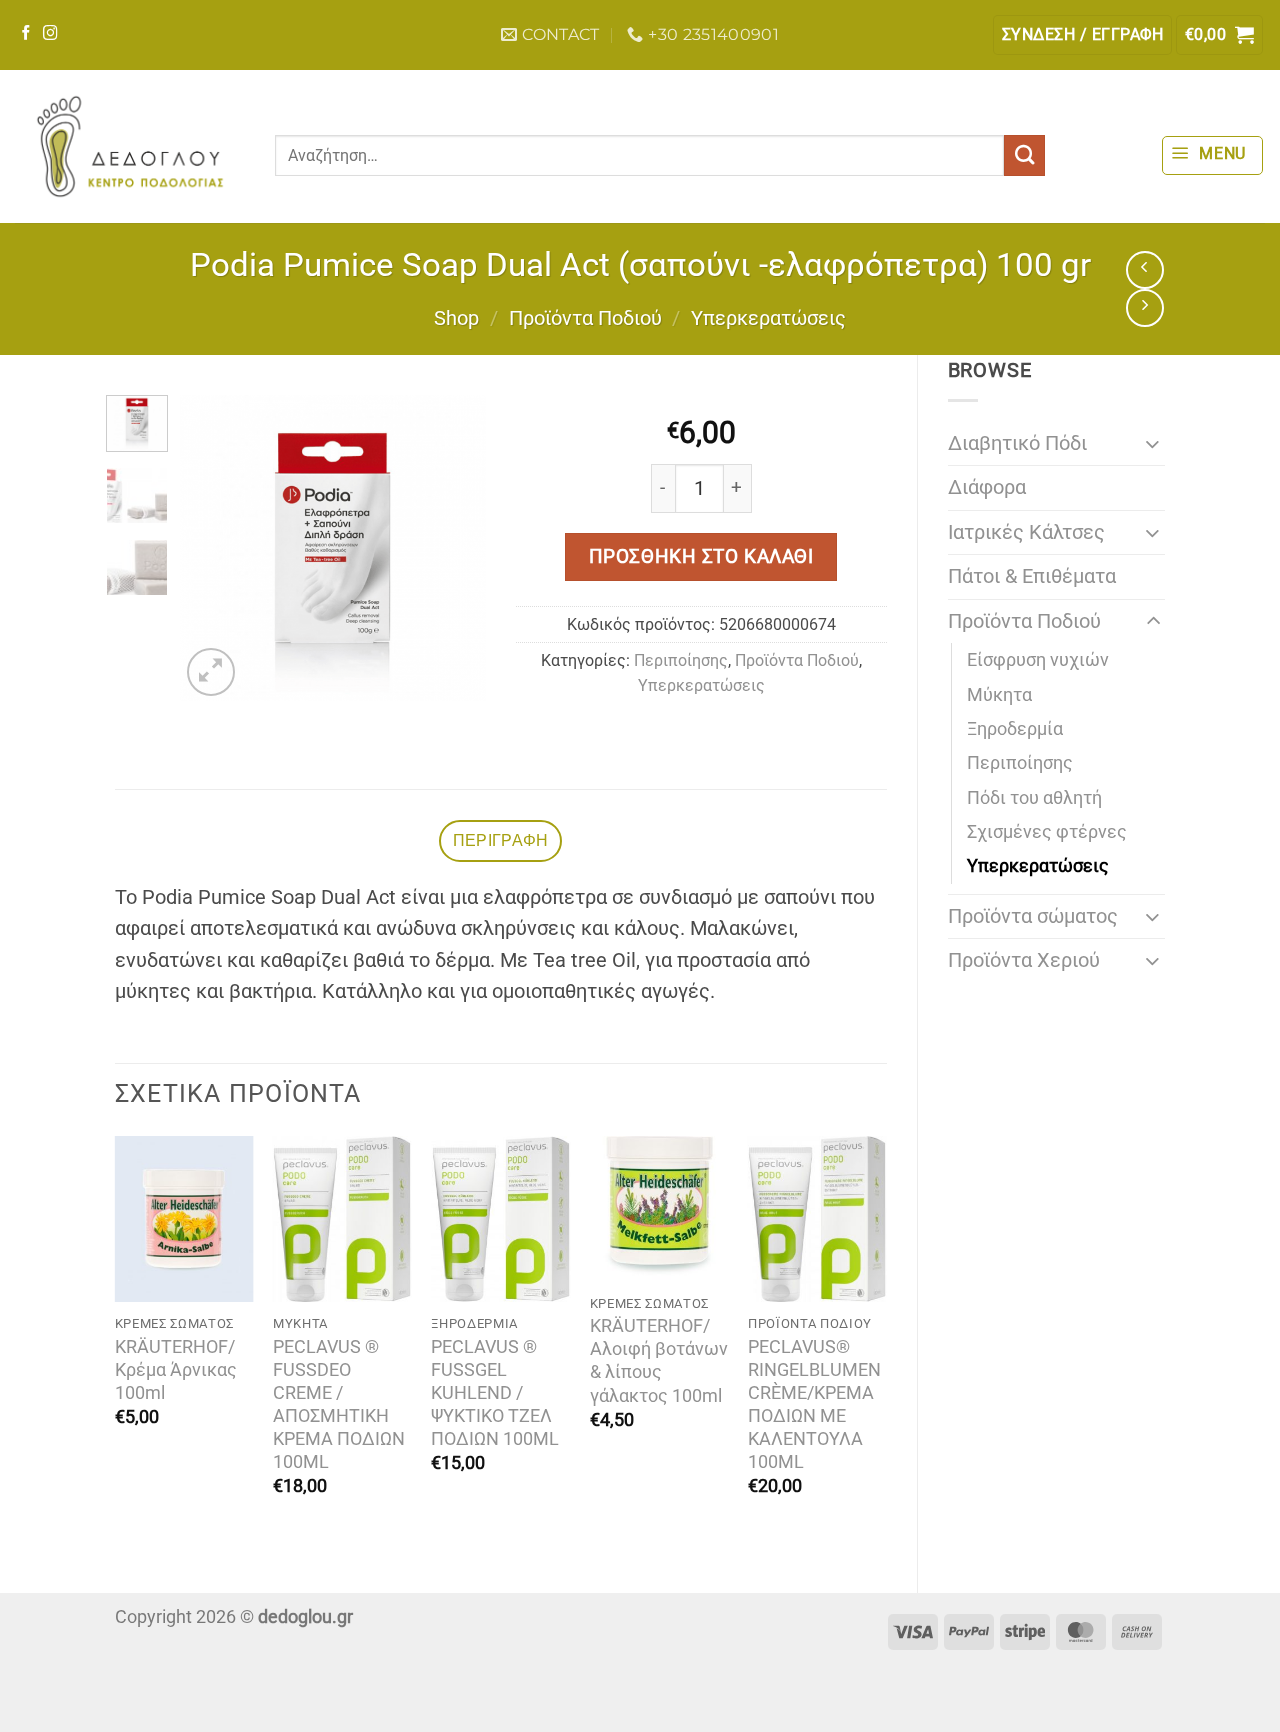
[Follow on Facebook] (26, 34)
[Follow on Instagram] (50, 34)
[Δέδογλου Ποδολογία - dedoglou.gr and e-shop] (130, 146)
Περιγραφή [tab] (501, 840)
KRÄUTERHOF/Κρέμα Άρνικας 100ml (176, 1370)
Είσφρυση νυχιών (1038, 660)
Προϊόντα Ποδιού (585, 318)
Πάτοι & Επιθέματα (1032, 576)
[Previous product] (1145, 308)
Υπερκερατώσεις (768, 318)
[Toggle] (1153, 443)
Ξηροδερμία (1015, 729)
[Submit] (1024, 155)
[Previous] (211, 547)
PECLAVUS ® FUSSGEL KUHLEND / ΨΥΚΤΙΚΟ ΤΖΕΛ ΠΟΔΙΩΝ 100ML (495, 1393)
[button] (1082, 35)
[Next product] (1145, 270)
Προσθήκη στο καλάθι (701, 556)
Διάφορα (987, 487)
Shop (456, 318)
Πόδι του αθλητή (1034, 798)
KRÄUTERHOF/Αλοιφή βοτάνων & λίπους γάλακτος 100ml (659, 1360)
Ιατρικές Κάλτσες (1026, 532)
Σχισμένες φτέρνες (1047, 832)
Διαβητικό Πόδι (1017, 443)
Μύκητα (999, 695)
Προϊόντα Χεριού (1024, 960)
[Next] (455, 547)
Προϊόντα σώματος (1033, 916)
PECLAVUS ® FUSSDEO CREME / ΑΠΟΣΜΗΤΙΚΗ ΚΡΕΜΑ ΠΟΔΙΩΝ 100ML (339, 1404)
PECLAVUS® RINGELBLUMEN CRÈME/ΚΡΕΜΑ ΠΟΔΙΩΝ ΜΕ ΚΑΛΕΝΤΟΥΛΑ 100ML (814, 1404)
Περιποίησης (1020, 763)
